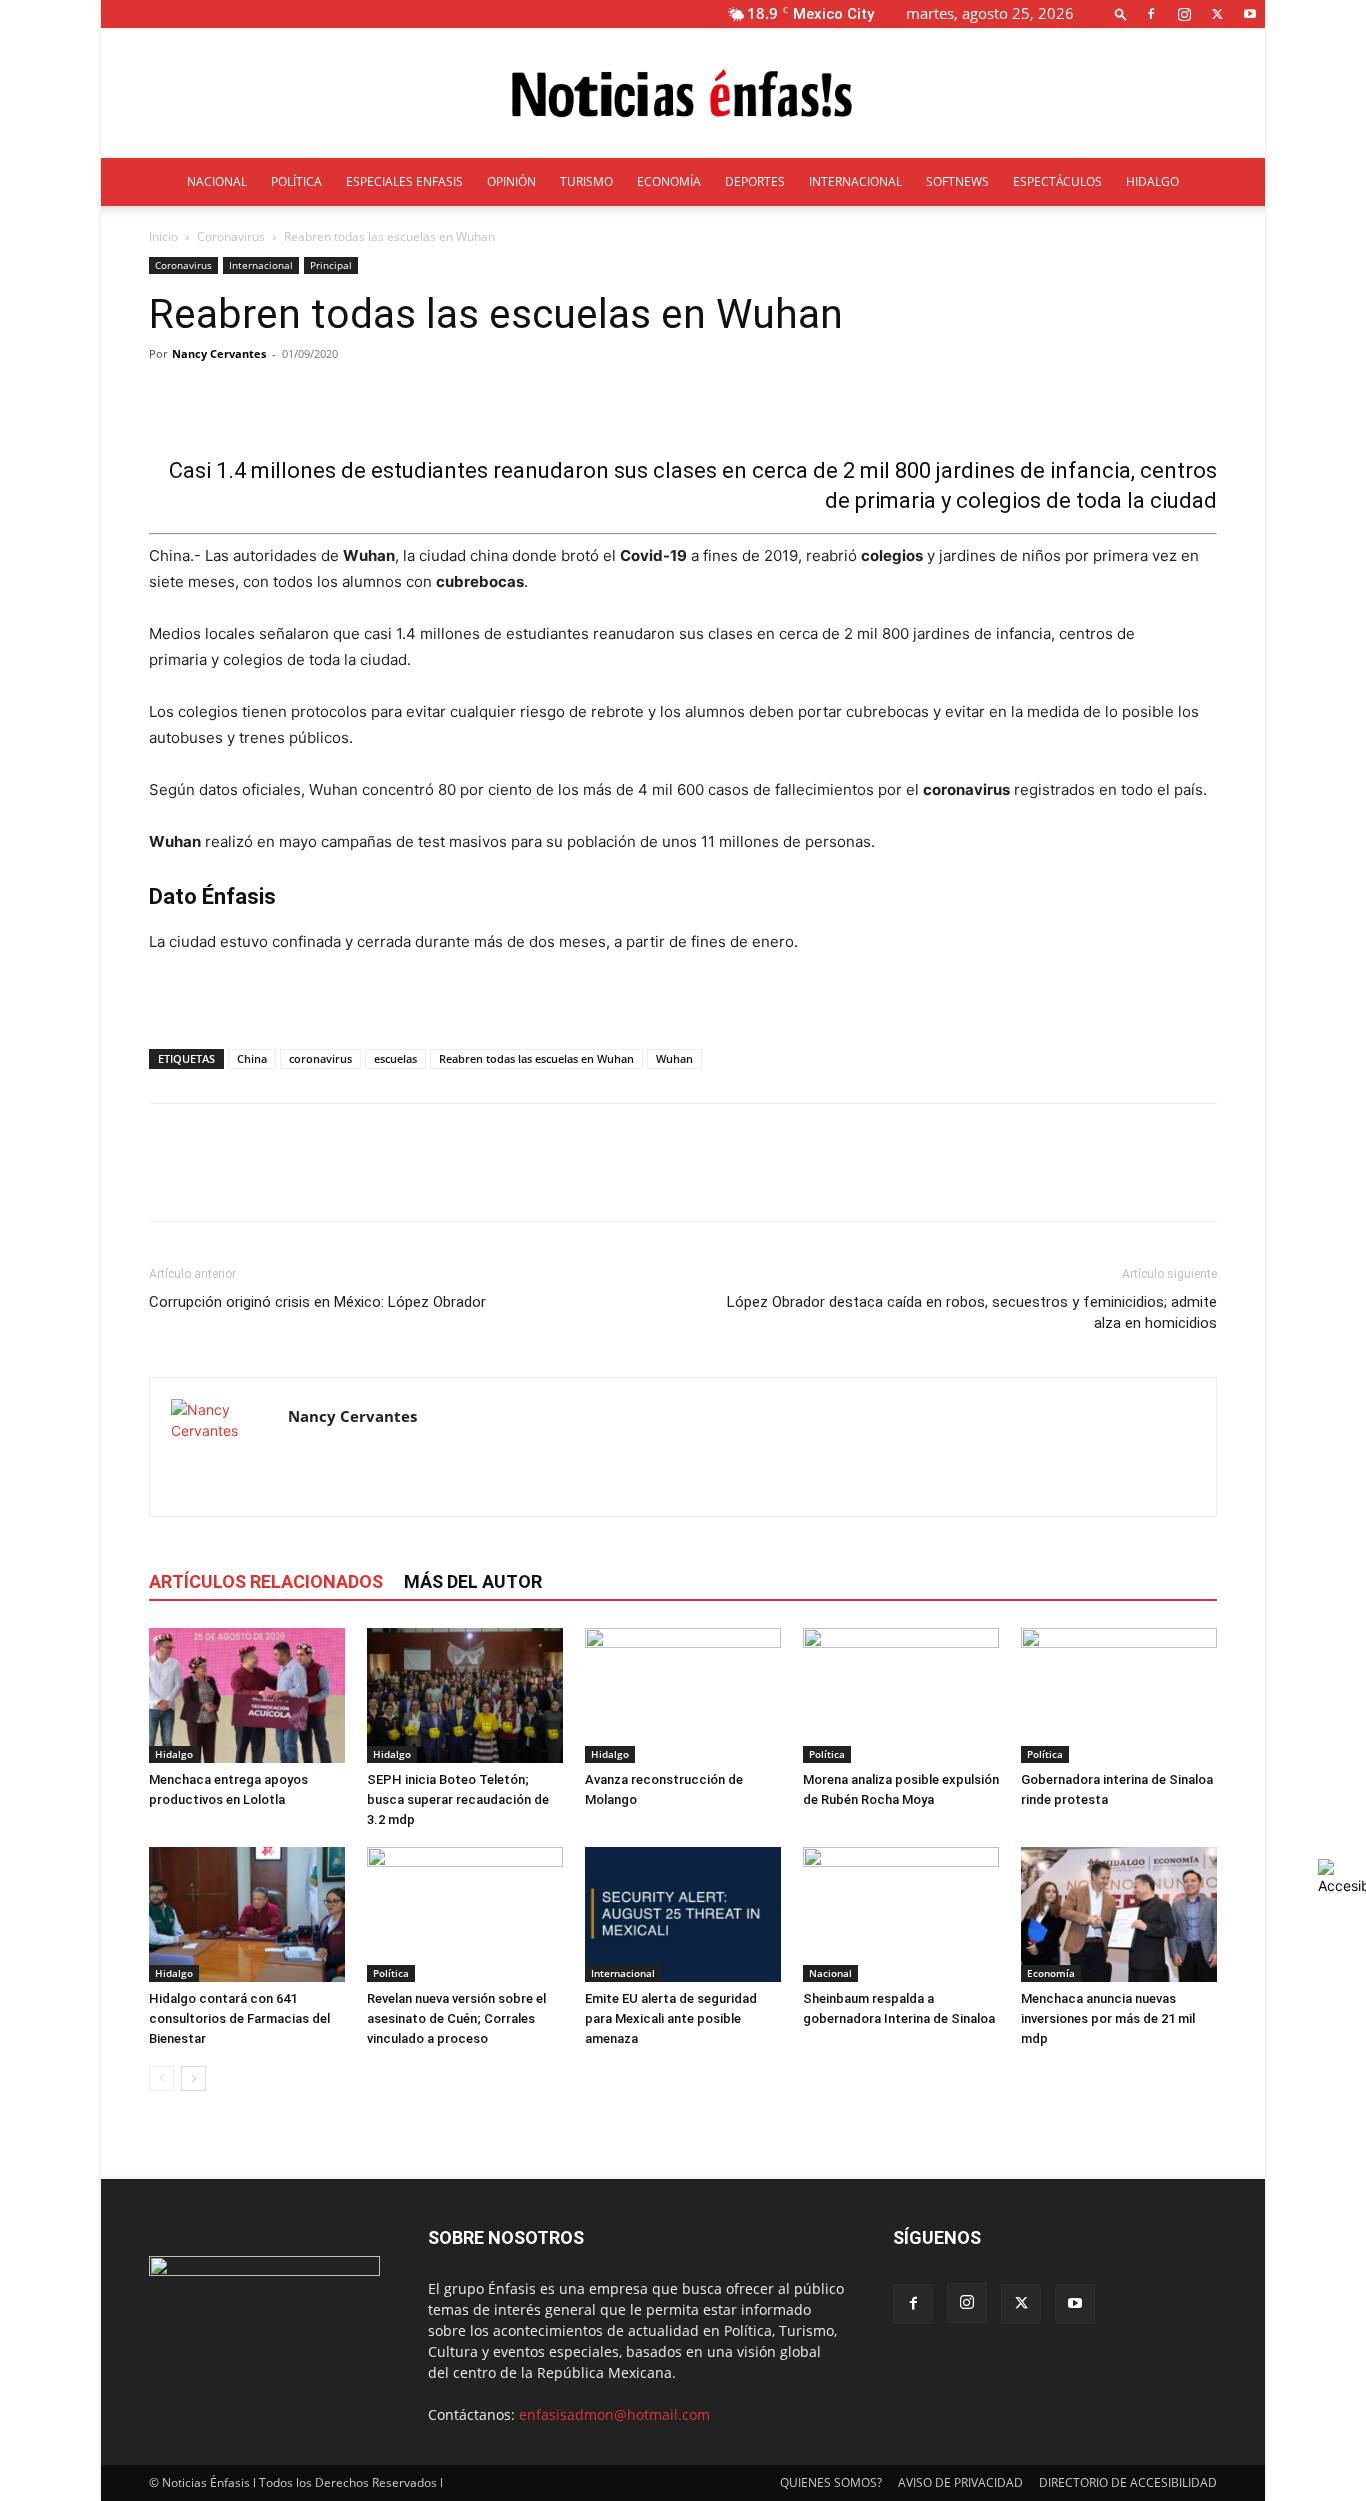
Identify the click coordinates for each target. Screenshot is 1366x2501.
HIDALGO (1152, 181)
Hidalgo (174, 1754)
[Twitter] (1217, 13)
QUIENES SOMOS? (831, 2482)
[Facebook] (1151, 13)
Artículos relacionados (266, 1581)
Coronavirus (231, 236)
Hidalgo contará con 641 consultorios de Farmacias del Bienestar (239, 2018)
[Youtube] (1250, 13)
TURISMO (586, 181)
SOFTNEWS (957, 181)
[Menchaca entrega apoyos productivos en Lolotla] (247, 1695)
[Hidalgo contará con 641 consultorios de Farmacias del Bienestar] (247, 1914)
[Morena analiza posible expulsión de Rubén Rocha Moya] (901, 1695)
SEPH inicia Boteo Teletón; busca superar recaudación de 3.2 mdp (458, 1799)
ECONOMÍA (669, 181)
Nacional (830, 1973)
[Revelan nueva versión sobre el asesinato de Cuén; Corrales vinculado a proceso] (465, 1914)
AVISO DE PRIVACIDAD (960, 2482)
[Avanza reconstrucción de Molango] (683, 1695)
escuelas (395, 1058)
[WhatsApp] (307, 1180)
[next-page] (193, 2078)
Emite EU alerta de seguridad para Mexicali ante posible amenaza (671, 2018)
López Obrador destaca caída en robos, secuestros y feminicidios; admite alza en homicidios (972, 1312)
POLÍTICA (296, 181)
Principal (331, 265)
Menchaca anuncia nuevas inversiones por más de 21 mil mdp (1108, 2018)
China (252, 1058)
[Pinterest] (261, 1180)
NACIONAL (217, 181)
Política (827, 1754)
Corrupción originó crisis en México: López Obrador (317, 1302)
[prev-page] (161, 2078)
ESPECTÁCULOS (1057, 181)
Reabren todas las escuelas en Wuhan (536, 1058)
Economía (1051, 1973)
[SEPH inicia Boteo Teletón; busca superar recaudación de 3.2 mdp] (465, 1695)
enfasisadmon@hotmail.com (614, 2414)
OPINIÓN (511, 181)
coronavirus (320, 1058)
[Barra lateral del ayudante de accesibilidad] (1342, 1877)
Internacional (261, 265)
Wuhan (674, 1058)
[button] (1121, 13)
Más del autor (473, 1581)
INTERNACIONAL (855, 181)
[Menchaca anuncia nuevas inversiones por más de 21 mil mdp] (1119, 1914)
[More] (656, 399)
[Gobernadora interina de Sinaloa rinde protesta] (1119, 1695)
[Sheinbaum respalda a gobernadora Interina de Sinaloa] (901, 1914)
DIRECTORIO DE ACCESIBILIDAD (1128, 2482)
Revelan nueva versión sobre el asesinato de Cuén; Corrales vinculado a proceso (456, 2018)
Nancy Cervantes (219, 353)
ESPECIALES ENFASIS (404, 181)
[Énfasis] (683, 94)
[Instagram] (1184, 13)
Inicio (163, 236)
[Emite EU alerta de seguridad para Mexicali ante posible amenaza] (683, 1914)
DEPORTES (755, 181)
